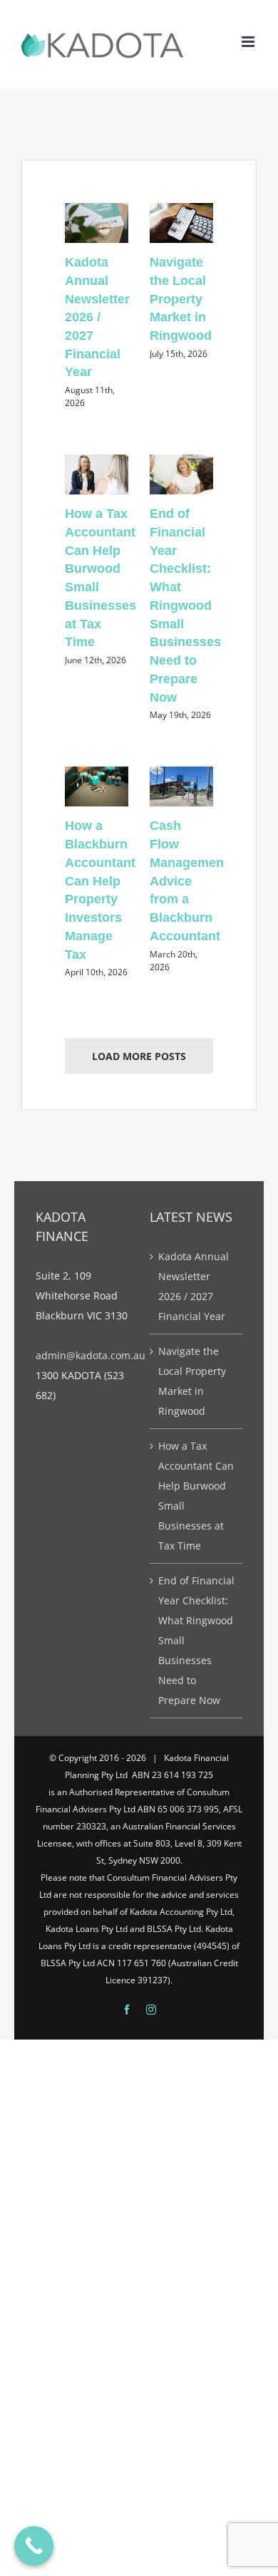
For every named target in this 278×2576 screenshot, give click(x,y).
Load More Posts (139, 1056)
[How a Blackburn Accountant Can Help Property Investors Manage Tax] (97, 786)
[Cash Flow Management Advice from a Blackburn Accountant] (181, 786)
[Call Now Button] (34, 2546)
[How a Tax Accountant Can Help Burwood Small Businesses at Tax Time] (97, 474)
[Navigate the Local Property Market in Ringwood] (181, 223)
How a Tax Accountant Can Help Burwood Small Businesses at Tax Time (196, 1496)
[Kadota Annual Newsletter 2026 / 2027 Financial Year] (97, 223)
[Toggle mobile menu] (249, 42)
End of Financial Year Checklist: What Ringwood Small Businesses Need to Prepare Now (185, 605)
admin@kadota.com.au (91, 1355)
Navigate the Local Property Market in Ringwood (181, 299)
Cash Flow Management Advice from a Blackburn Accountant (189, 881)
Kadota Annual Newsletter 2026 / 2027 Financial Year (97, 317)
